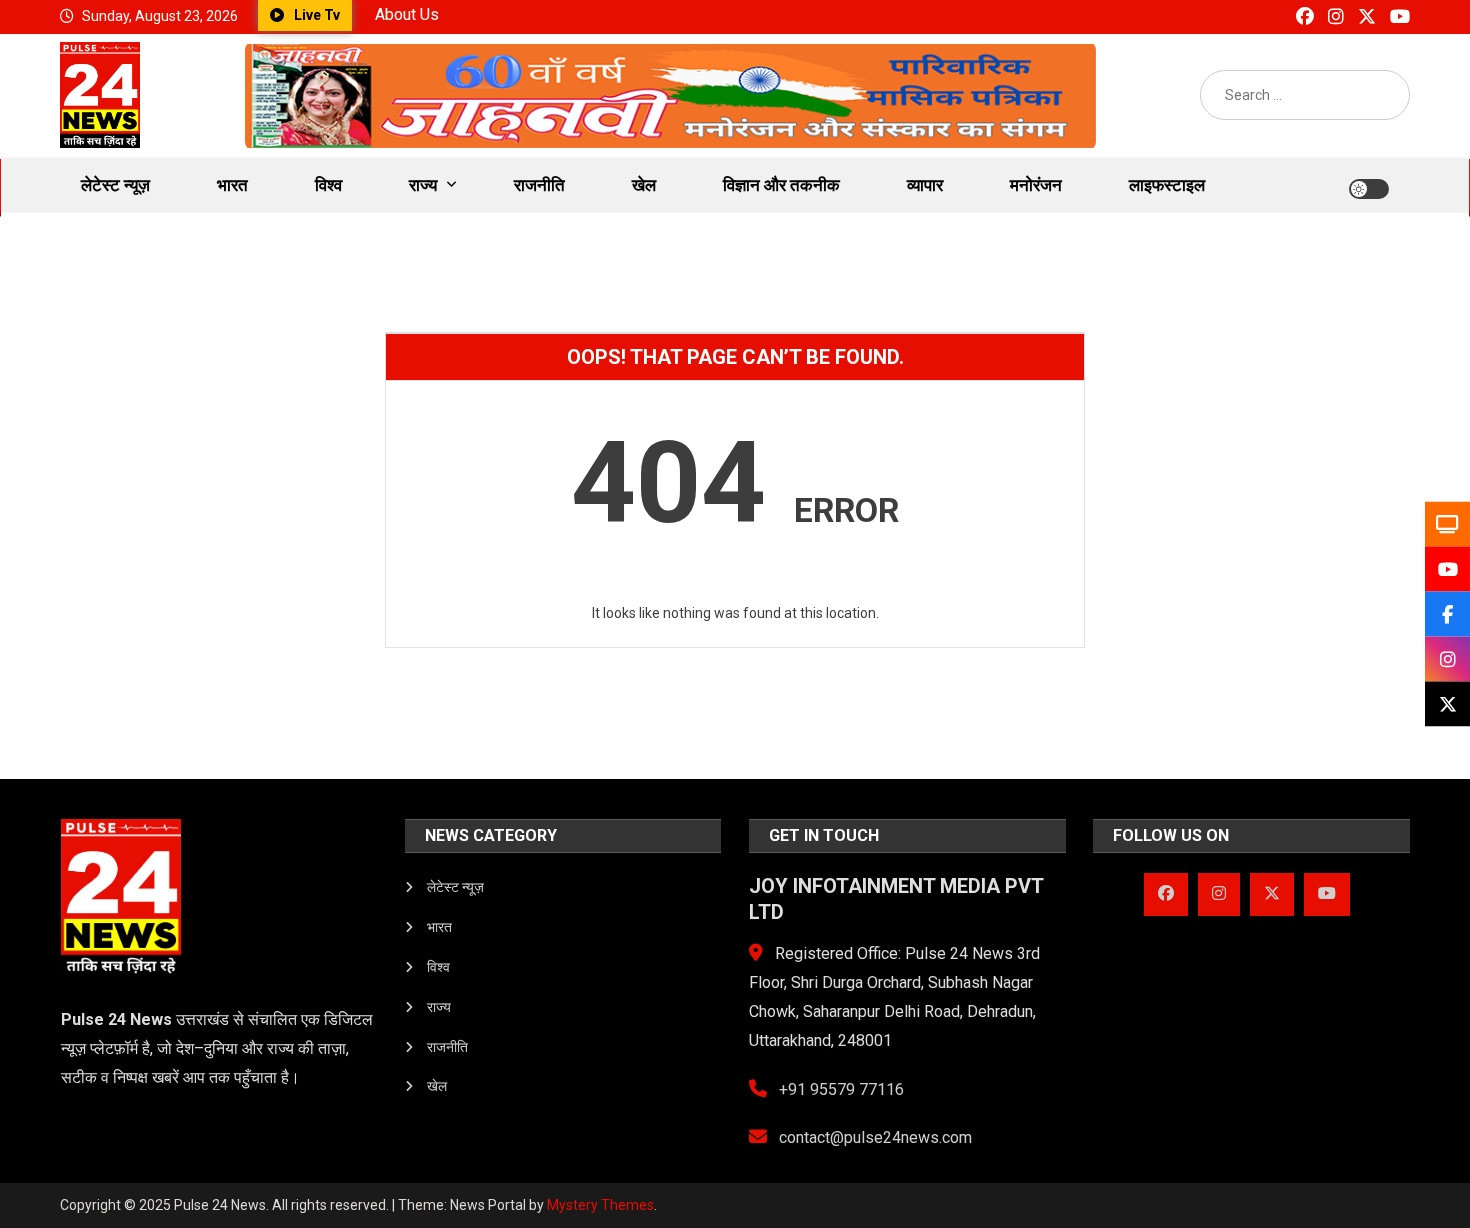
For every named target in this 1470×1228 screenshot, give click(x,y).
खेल (644, 185)
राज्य (423, 185)
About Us (407, 14)
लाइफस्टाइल (1167, 185)
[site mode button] (1369, 189)
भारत (232, 185)
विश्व (328, 185)
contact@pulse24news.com (873, 1137)
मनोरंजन (1036, 185)
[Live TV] (1447, 524)
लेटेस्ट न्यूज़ (115, 185)
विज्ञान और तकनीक (781, 185)
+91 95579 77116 (839, 1089)
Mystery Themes (600, 1205)
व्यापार (925, 185)
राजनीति (539, 185)
